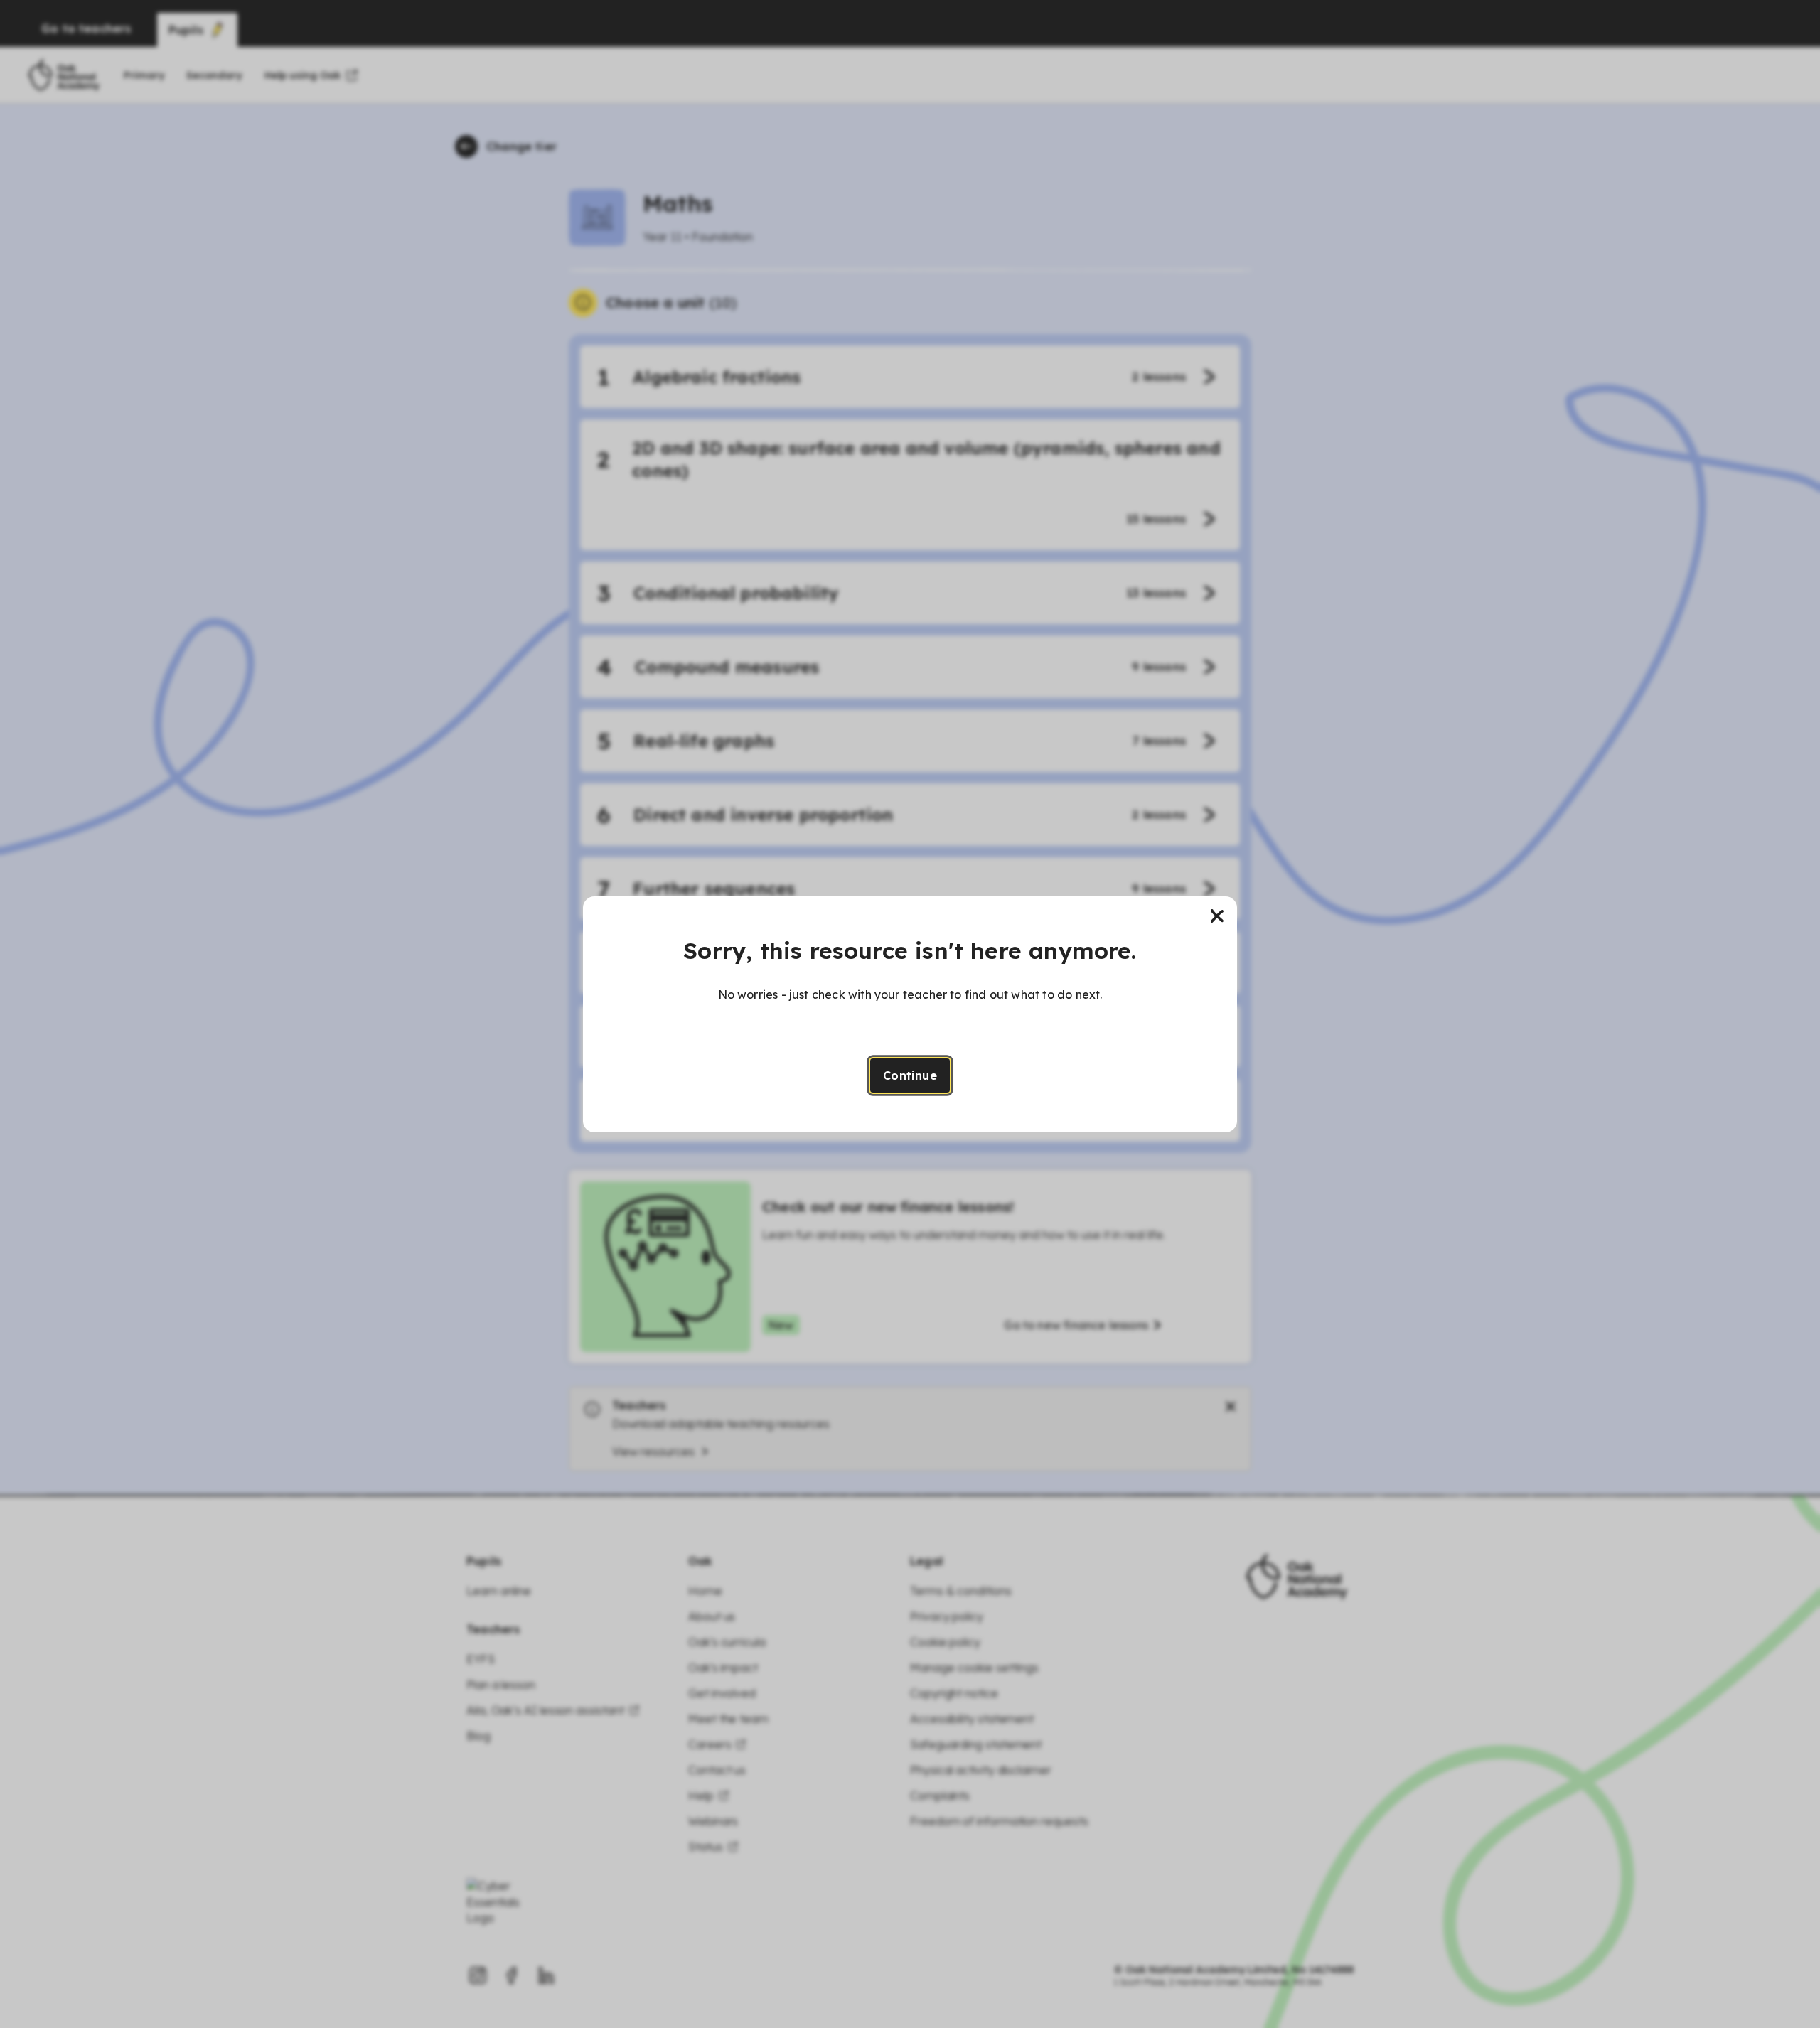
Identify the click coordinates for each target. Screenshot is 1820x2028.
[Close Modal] (1217, 916)
